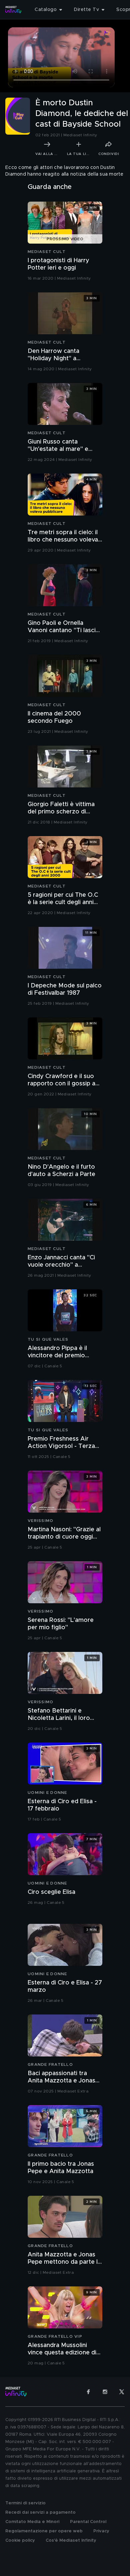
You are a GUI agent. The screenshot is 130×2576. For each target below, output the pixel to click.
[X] (122, 2392)
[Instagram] (105, 2392)
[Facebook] (88, 2392)
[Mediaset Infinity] (13, 10)
